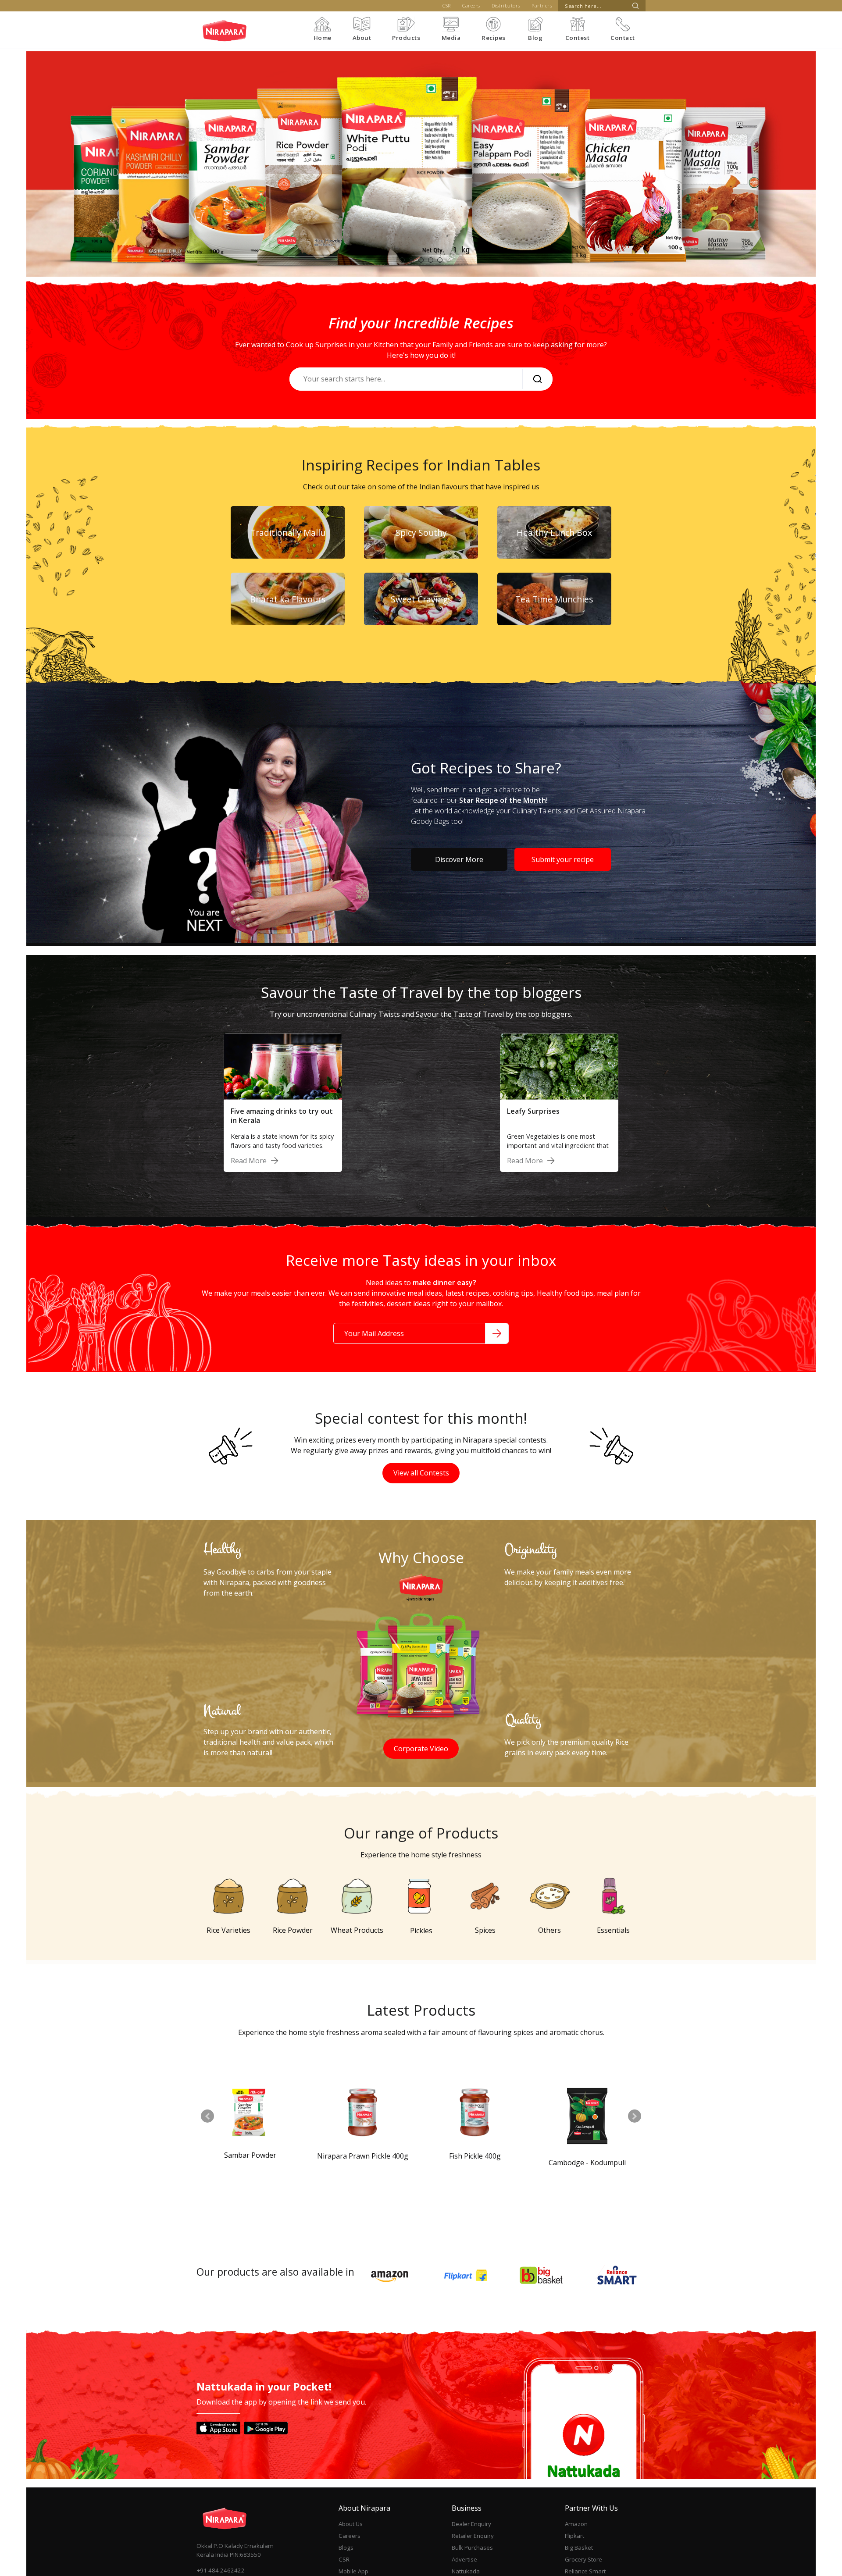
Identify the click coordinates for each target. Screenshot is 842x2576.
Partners (542, 5)
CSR (447, 5)
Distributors (506, 5)
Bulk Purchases (472, 2547)
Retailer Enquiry (473, 2536)
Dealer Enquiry (471, 2524)
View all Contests (421, 1473)
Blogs (346, 2547)
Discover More (459, 859)
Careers (471, 5)
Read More (249, 1161)
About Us (351, 2524)
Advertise (464, 2559)
